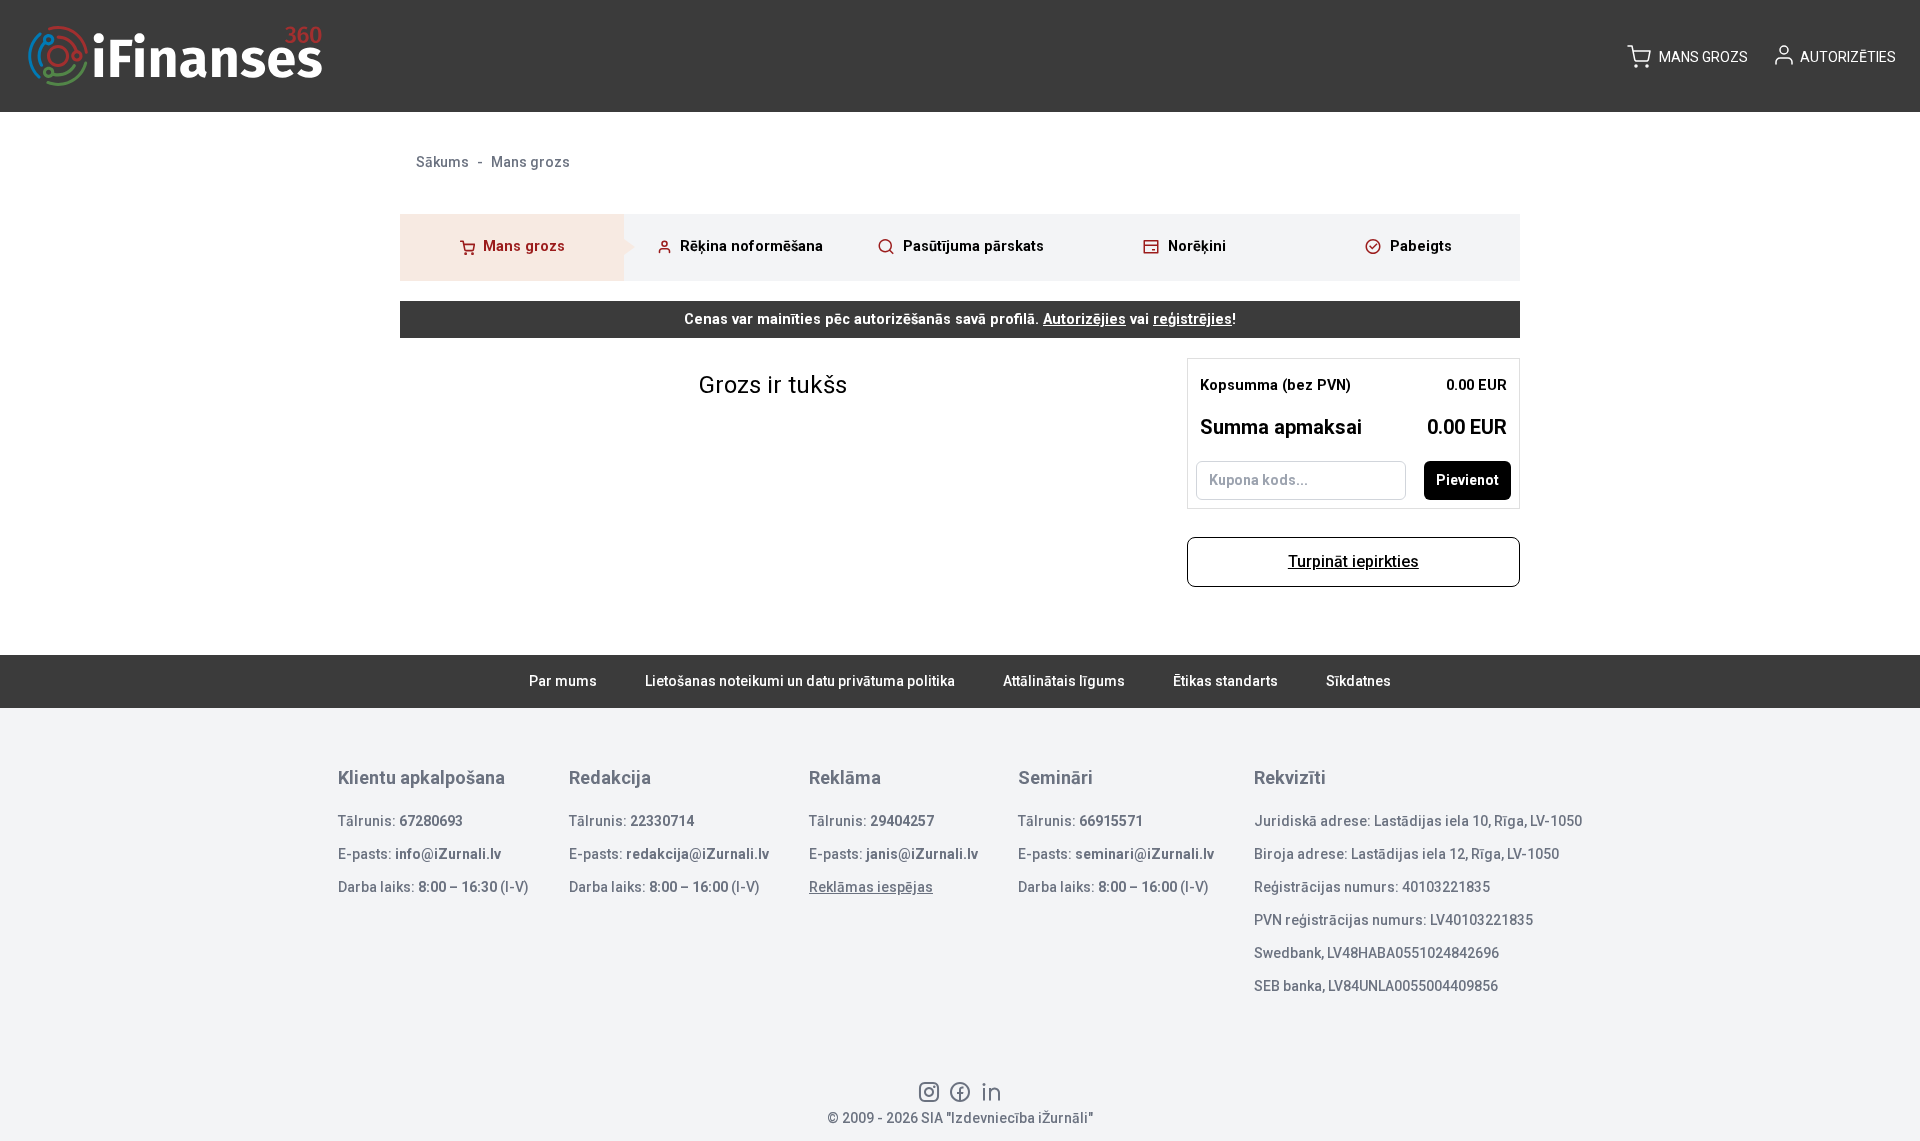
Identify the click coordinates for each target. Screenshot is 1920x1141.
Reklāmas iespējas (871, 887)
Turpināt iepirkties (1353, 561)
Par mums (563, 681)
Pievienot (1467, 480)
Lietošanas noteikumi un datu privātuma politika (800, 681)
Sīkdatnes (1358, 681)
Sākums (442, 162)
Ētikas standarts (1225, 681)
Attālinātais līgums (1064, 681)
